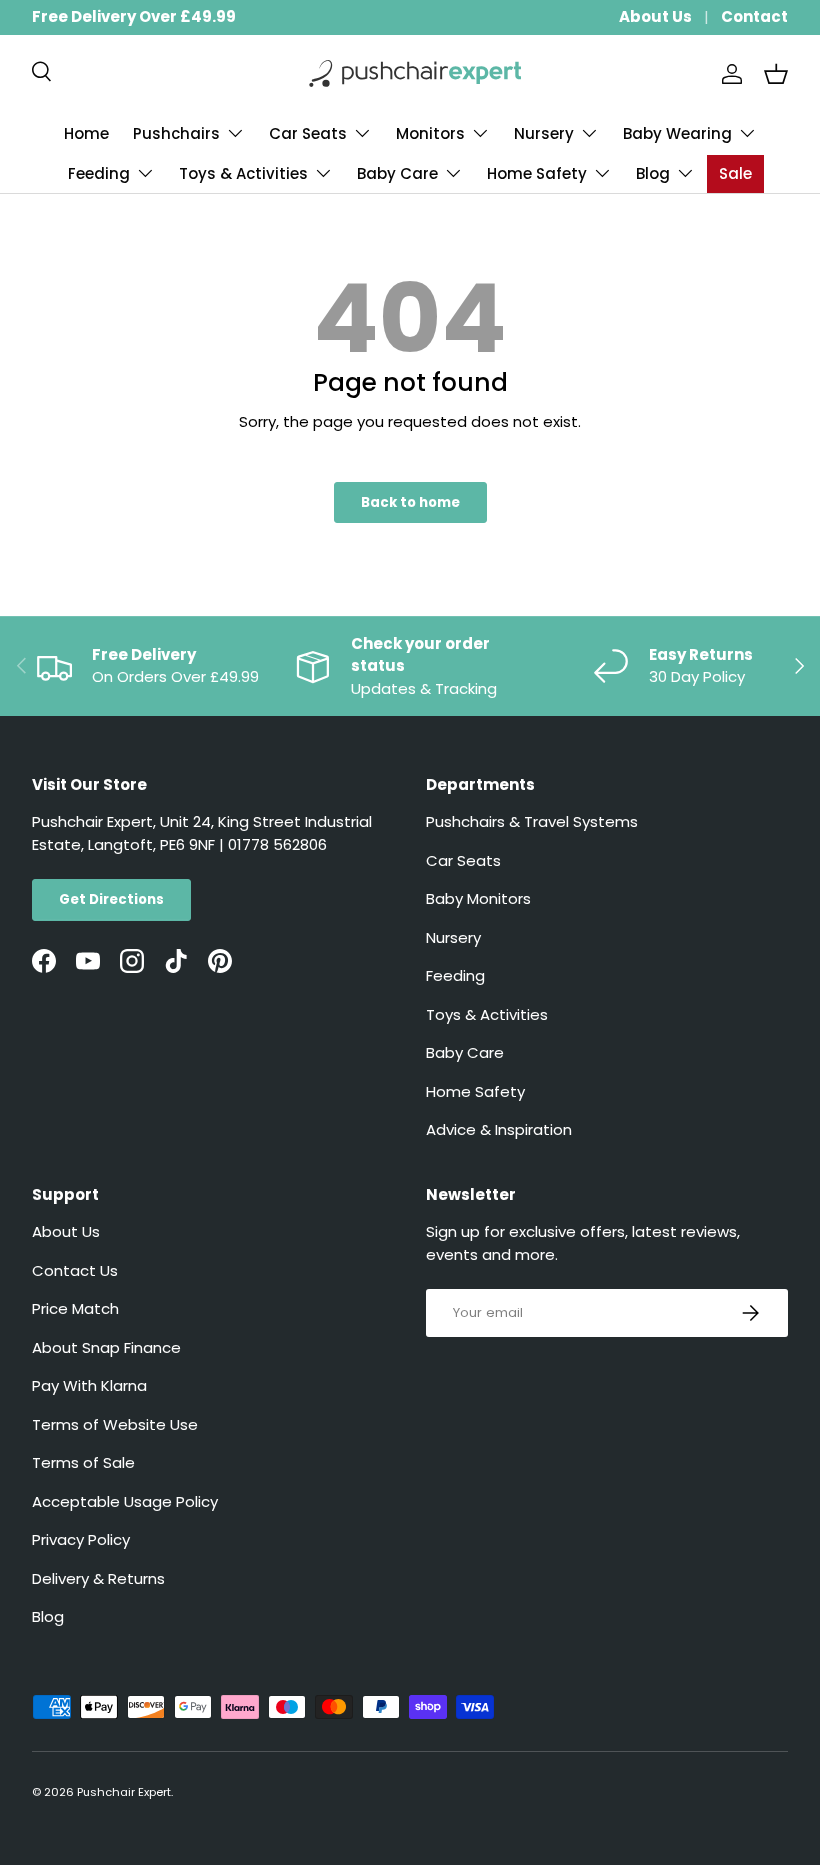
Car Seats (463, 860)
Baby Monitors (478, 898)
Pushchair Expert (124, 1792)
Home (86, 133)
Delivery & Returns (98, 1578)
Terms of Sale (83, 1462)
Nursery (453, 937)
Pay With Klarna (89, 1385)
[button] (776, 74)
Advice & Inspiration (499, 1129)
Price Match (75, 1308)
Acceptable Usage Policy (125, 1501)
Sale (735, 173)
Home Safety (475, 1091)
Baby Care (465, 1052)
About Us (655, 16)
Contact (754, 16)
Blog (48, 1616)
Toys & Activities (487, 1014)
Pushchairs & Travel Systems (532, 821)
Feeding (455, 975)
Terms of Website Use (115, 1424)
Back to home (410, 502)
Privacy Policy (81, 1539)
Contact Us (75, 1270)
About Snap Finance (106, 1347)
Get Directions (111, 899)
